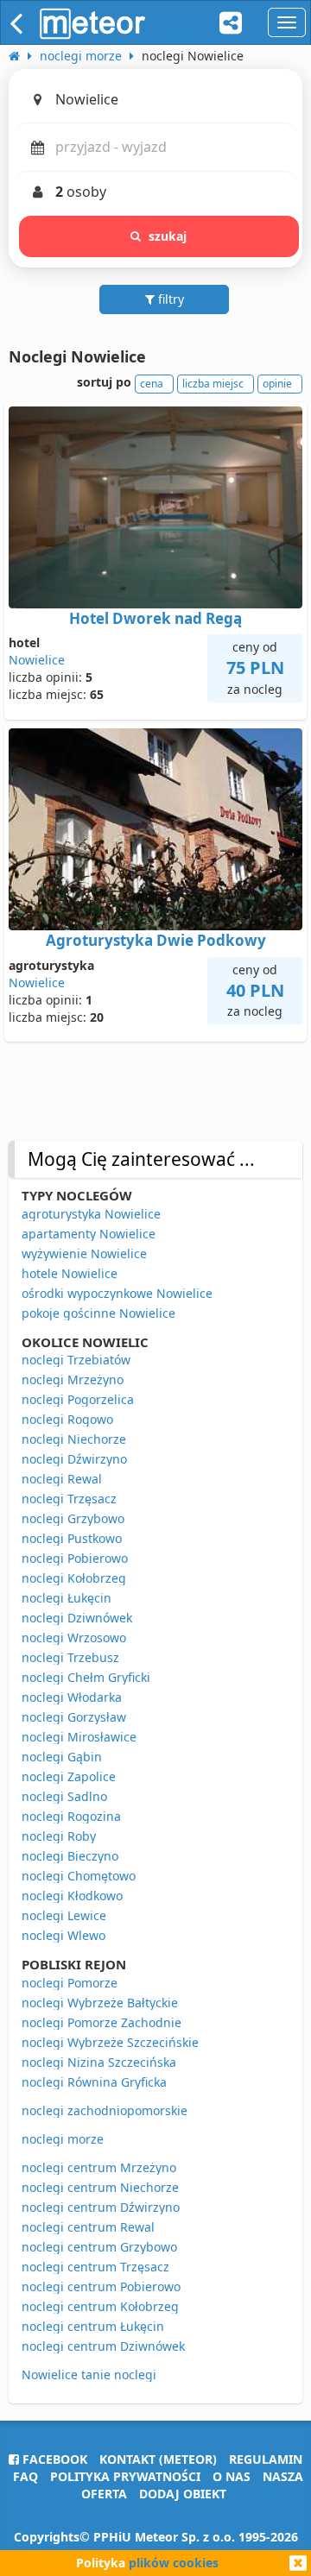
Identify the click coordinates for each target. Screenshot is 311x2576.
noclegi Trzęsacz (69, 1499)
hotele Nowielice (70, 1273)
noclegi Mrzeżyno (73, 1379)
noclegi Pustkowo (72, 1538)
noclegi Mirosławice (79, 1737)
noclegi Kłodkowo (72, 1896)
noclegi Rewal (62, 1479)
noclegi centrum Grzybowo (99, 2247)
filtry (169, 299)
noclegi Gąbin (62, 1757)
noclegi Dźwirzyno (74, 1459)
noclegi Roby (59, 1836)
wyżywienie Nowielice (84, 1253)
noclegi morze (63, 2139)
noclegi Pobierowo (75, 1558)
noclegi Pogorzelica (78, 1399)
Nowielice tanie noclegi (89, 2374)
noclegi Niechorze (74, 1439)
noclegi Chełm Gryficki (86, 1677)
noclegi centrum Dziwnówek (103, 2346)
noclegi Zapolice (69, 1776)
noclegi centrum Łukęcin (93, 2326)
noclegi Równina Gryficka (94, 2082)
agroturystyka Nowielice (91, 1214)
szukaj (168, 236)
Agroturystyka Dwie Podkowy (156, 940)
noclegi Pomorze (70, 1983)
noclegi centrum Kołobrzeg (100, 2306)
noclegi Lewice (64, 1915)
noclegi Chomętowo (79, 1876)
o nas (232, 2476)
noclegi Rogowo (67, 1419)
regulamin (266, 2459)
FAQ (25, 2476)
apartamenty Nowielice (89, 1234)
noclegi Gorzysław (74, 1717)
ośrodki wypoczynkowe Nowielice (117, 1293)
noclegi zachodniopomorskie (105, 2110)
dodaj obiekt (183, 2494)
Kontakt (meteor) (158, 2459)
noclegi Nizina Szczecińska (99, 2062)
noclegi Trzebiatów (76, 1360)
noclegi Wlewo (63, 1935)
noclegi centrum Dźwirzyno (101, 2207)
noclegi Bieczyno (70, 1856)
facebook (53, 2459)
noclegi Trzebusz (70, 1657)
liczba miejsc (213, 384)
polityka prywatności (125, 2476)
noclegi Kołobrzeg (74, 1578)
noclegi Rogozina (71, 1816)
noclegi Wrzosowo (74, 1638)
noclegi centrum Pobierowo (101, 2286)
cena (152, 384)
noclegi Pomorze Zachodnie (102, 2022)
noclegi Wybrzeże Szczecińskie (110, 2042)
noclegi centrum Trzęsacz (95, 2267)
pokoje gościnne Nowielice (98, 1313)
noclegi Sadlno (64, 1796)
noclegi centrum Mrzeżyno (99, 2167)
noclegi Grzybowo (73, 1518)
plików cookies (174, 2563)
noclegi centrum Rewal (88, 2227)
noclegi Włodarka (72, 1697)
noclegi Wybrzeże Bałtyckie (100, 2003)
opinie (277, 384)
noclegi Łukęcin (67, 1598)
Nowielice (37, 660)
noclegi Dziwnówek (77, 1618)
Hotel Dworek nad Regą (155, 618)
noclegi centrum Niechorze (100, 2187)
